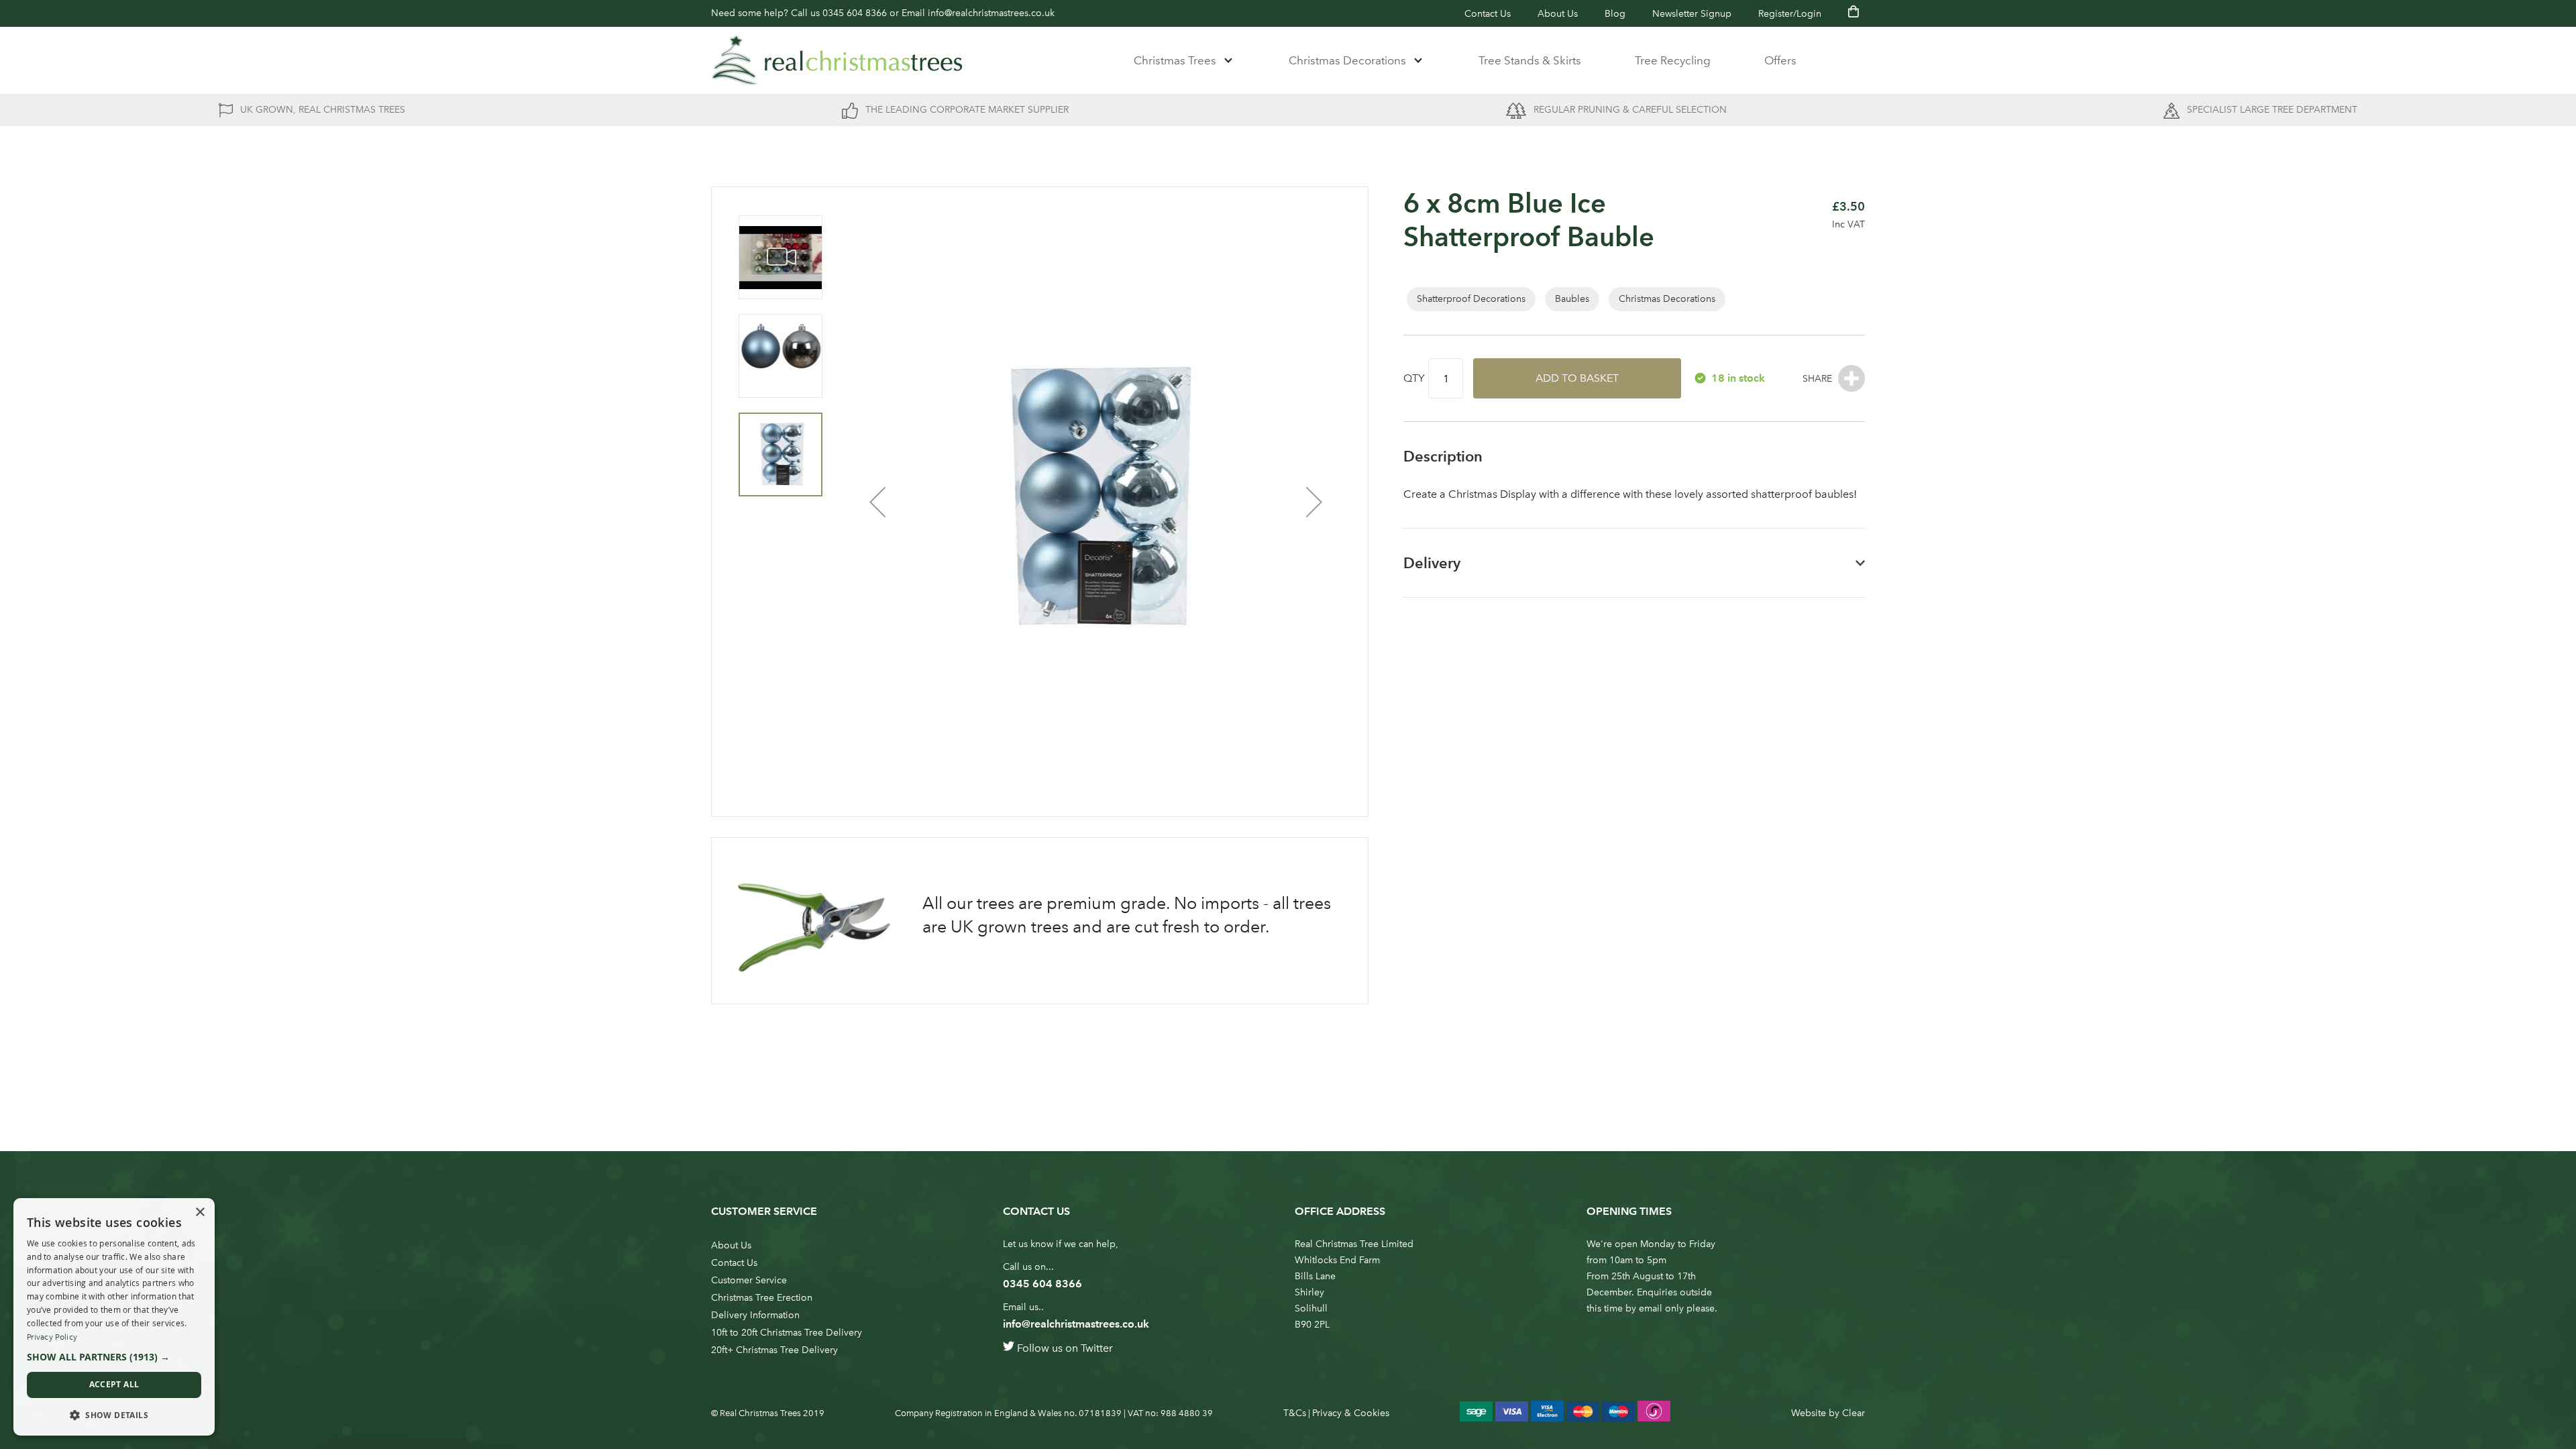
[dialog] (114, 1317)
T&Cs (1295, 1413)
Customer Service (749, 1280)
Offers (1780, 60)
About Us (1558, 14)
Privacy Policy (52, 1337)
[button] (877, 502)
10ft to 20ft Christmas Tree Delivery (787, 1333)
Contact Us (1488, 14)
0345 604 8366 (855, 13)
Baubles (1572, 299)
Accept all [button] (114, 1384)
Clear (1854, 1413)
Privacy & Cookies (1351, 1413)
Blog (1615, 14)
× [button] (200, 1213)
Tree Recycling (1673, 60)
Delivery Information (755, 1315)
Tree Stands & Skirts (1530, 60)
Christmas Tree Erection (762, 1298)
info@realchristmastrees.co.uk (991, 13)
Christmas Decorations (1347, 60)
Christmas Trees (1175, 60)
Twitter (1097, 1348)
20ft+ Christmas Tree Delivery (774, 1350)
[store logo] (837, 60)
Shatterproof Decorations (1471, 299)
